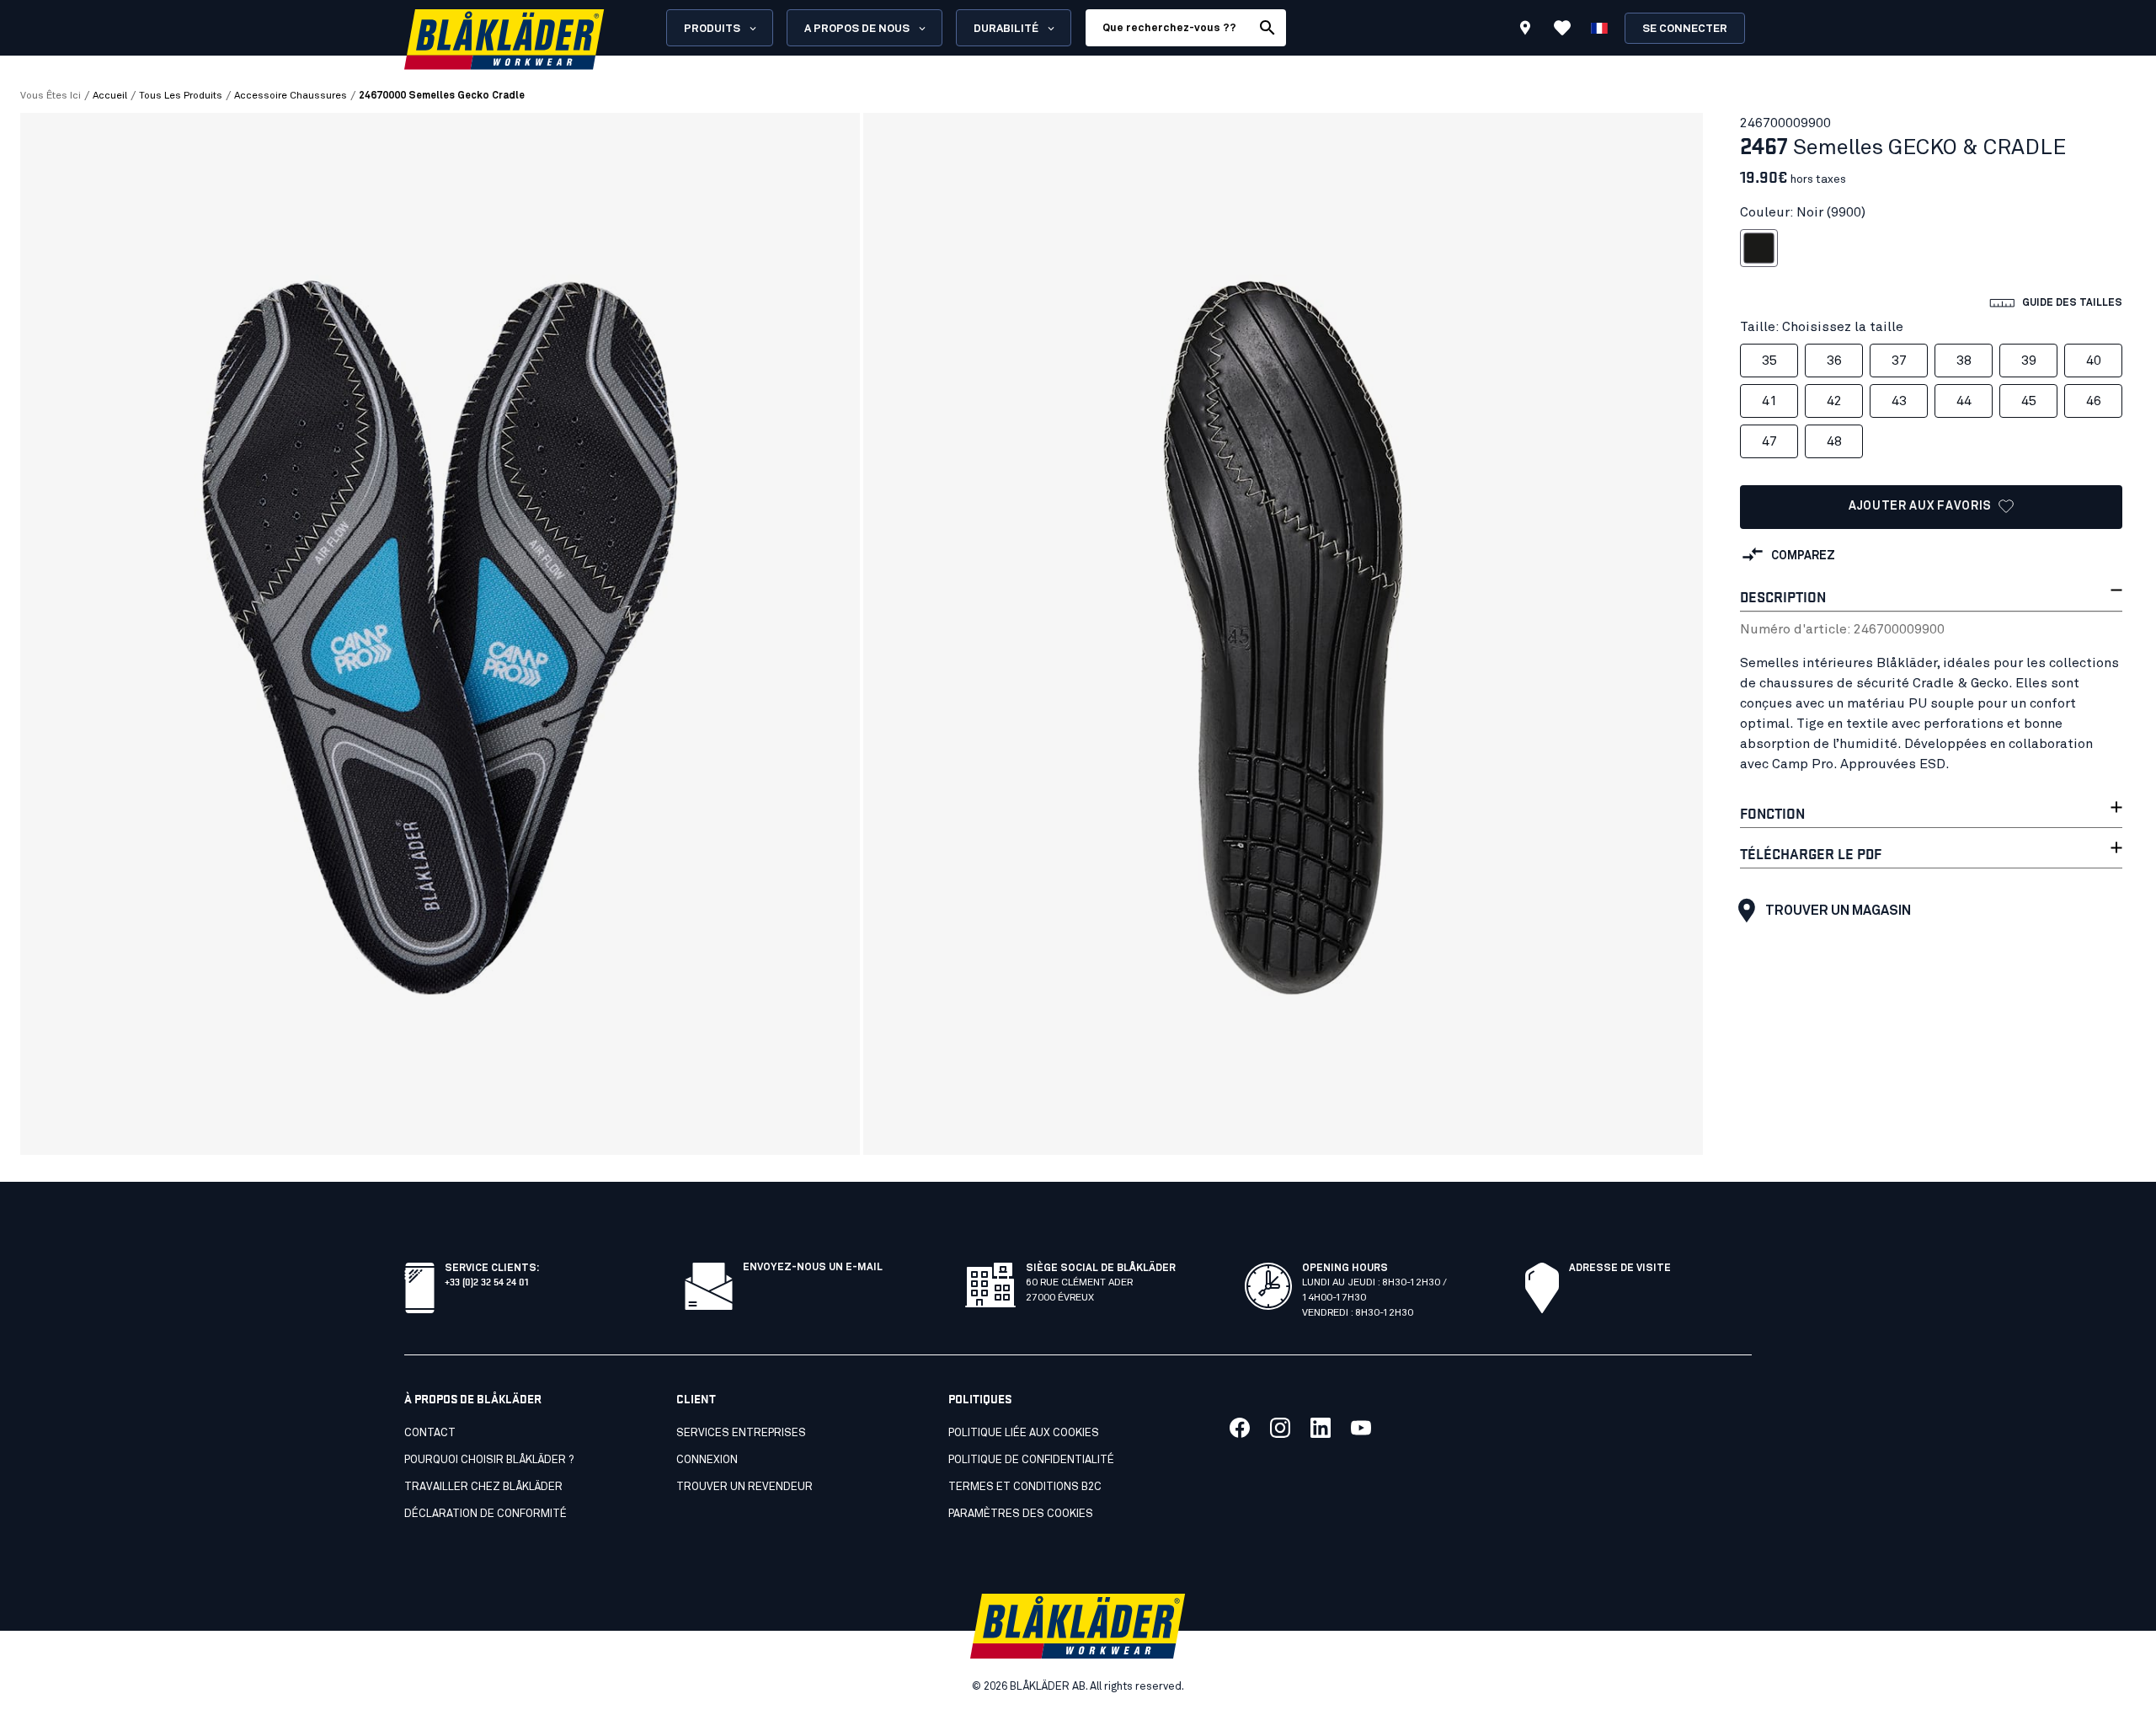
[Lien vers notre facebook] (1240, 1428)
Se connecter (1685, 29)
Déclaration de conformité (486, 1514)
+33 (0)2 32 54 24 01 (486, 1281)
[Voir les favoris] (1562, 28)
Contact (430, 1433)
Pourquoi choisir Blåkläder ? (489, 1460)
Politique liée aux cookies (1024, 1433)
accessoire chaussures (291, 96)
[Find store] (1525, 30)
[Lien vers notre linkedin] (1321, 1428)
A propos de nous (857, 29)
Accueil (110, 96)
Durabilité (1006, 29)
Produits (712, 29)
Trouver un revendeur (744, 1487)
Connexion (707, 1460)
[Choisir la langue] (1599, 28)
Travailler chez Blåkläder (483, 1487)
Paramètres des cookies (1021, 1514)
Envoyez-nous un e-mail (813, 1268)
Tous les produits (181, 96)
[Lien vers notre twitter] (1280, 1428)
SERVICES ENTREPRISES (741, 1433)
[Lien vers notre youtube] (1361, 1428)
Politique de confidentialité (1031, 1460)
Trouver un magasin (1838, 911)
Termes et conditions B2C (1025, 1487)
